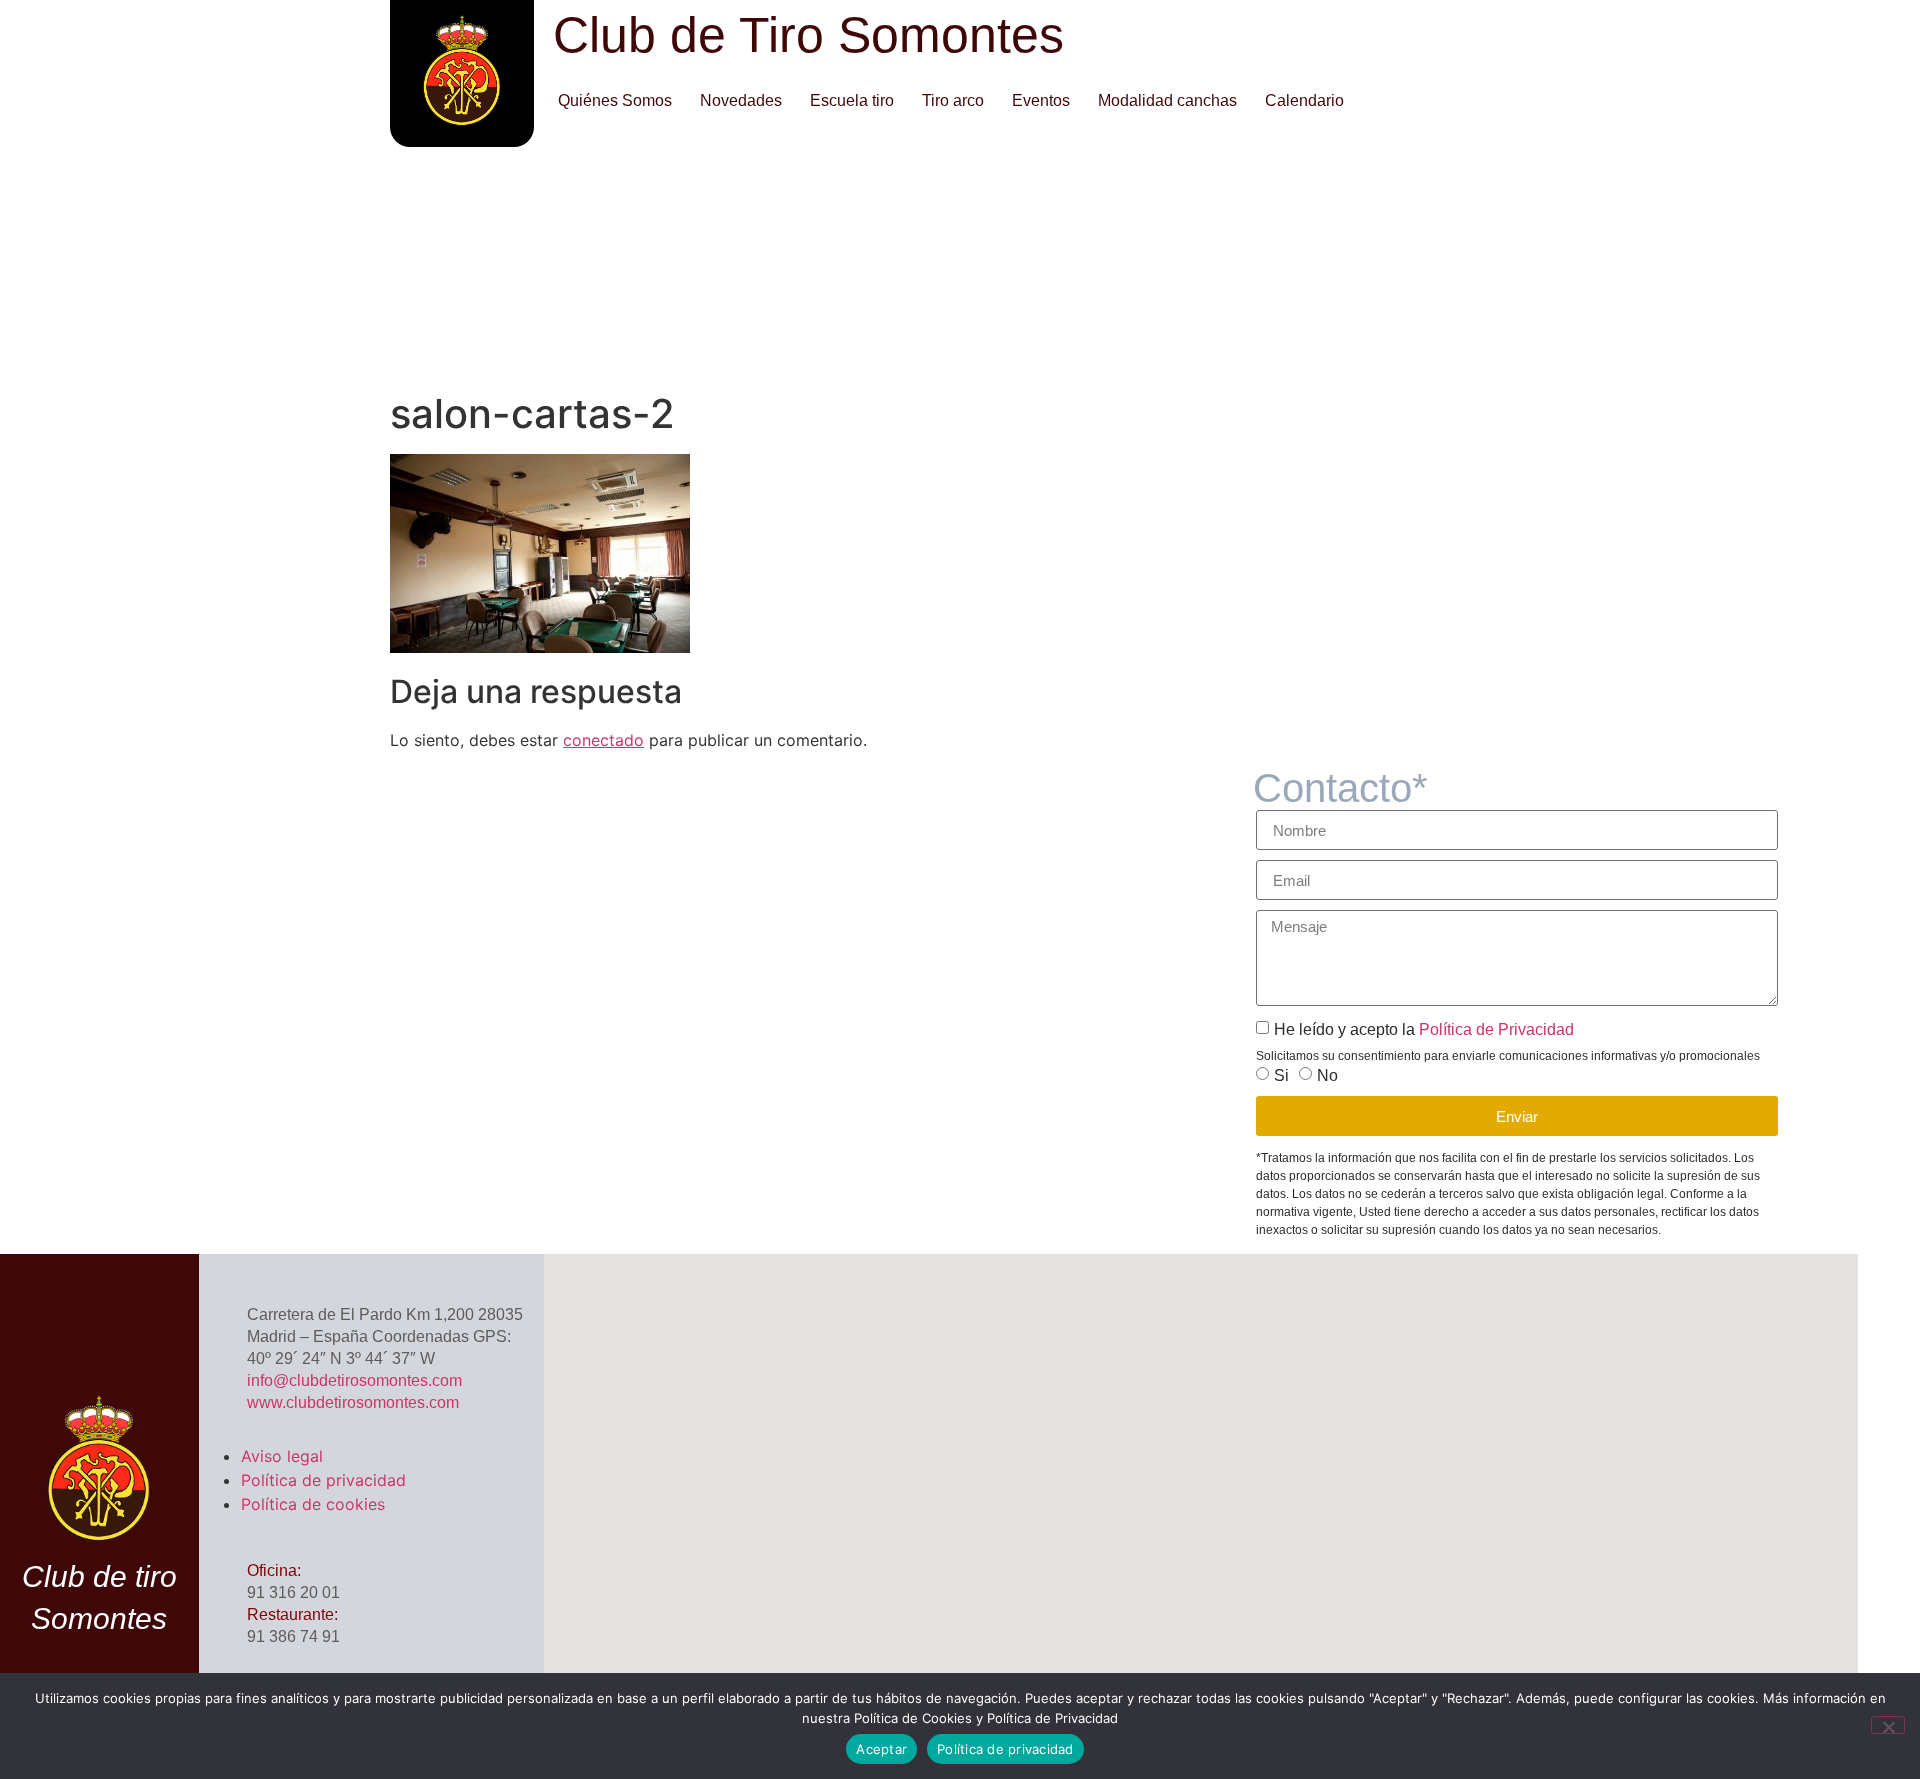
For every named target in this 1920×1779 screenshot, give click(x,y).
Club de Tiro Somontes (808, 35)
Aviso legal (282, 1456)
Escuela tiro (852, 100)
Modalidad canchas (1167, 100)
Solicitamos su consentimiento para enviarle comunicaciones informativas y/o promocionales (1508, 1056)
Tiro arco (953, 100)
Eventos (1041, 100)
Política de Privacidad (1494, 1029)
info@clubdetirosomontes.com (354, 1380)
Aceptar (881, 1749)
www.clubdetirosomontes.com (353, 1402)
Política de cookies (313, 1504)
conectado (603, 740)
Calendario (1304, 100)
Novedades (741, 100)
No (1327, 1075)
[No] (1888, 1725)
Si (1281, 1075)
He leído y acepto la (1424, 1029)
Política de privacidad (323, 1480)
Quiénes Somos (615, 100)
